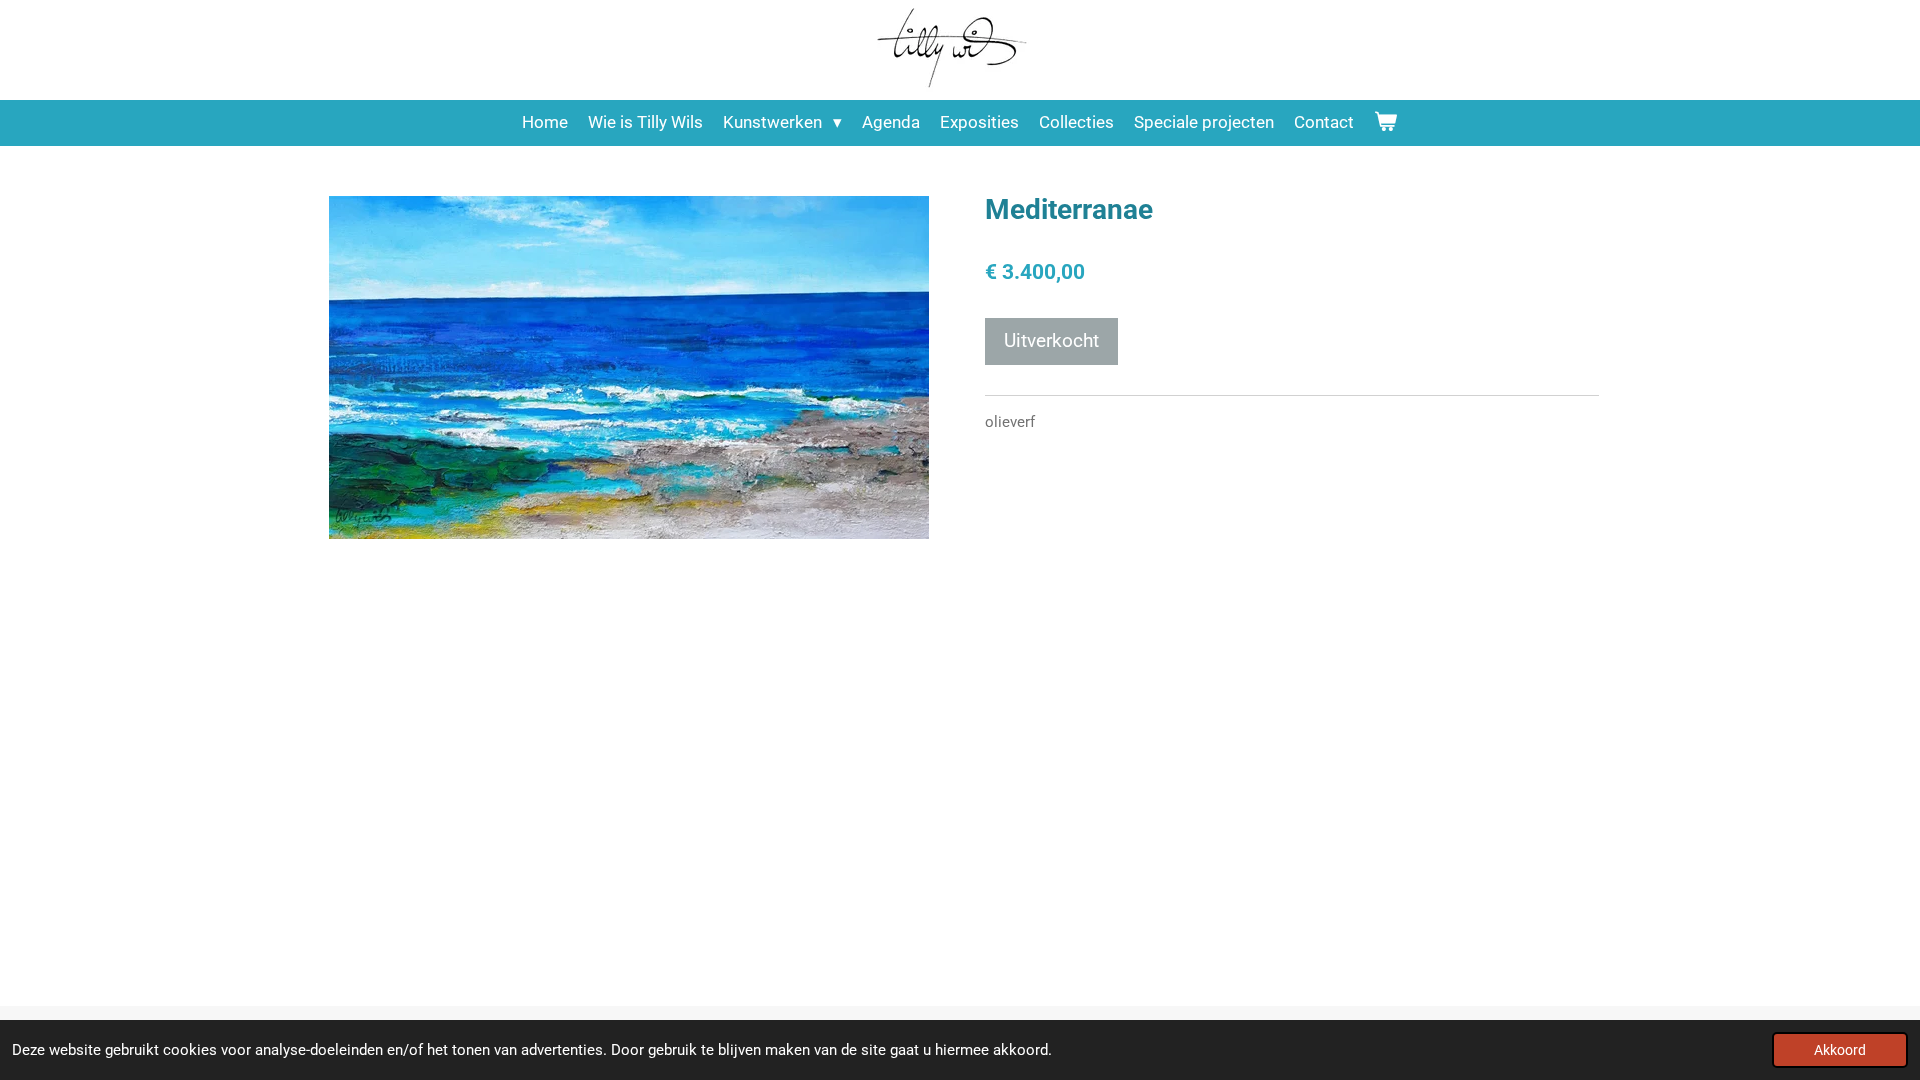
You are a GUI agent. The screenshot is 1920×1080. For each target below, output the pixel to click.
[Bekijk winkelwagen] (1386, 123)
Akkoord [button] (1840, 1050)
